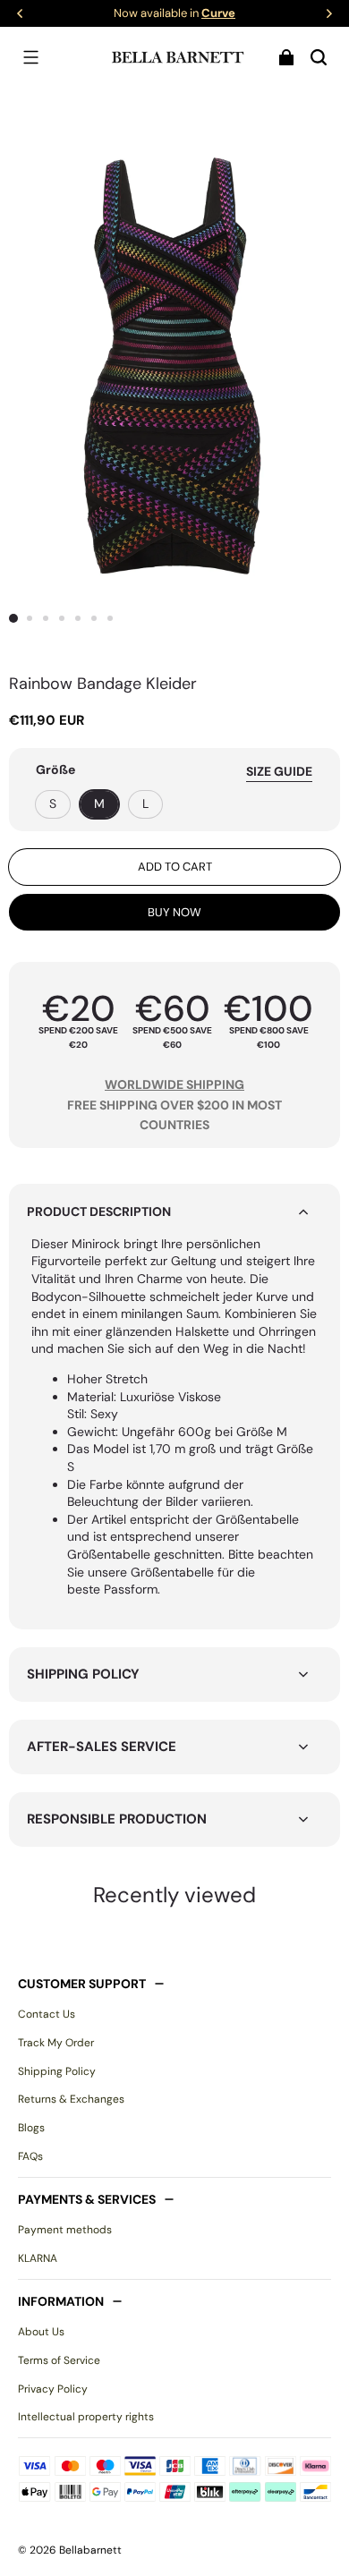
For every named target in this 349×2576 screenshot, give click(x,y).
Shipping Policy (57, 2071)
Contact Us (47, 2014)
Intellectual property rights (86, 2417)
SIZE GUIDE (279, 771)
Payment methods (65, 2230)
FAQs (30, 2156)
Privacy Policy (53, 2389)
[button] (30, 57)
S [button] (53, 803)
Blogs (31, 2128)
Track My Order (56, 2043)
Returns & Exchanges (71, 2099)
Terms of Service (59, 2360)
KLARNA (38, 2258)
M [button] (99, 803)
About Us (41, 2332)
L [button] (145, 803)
